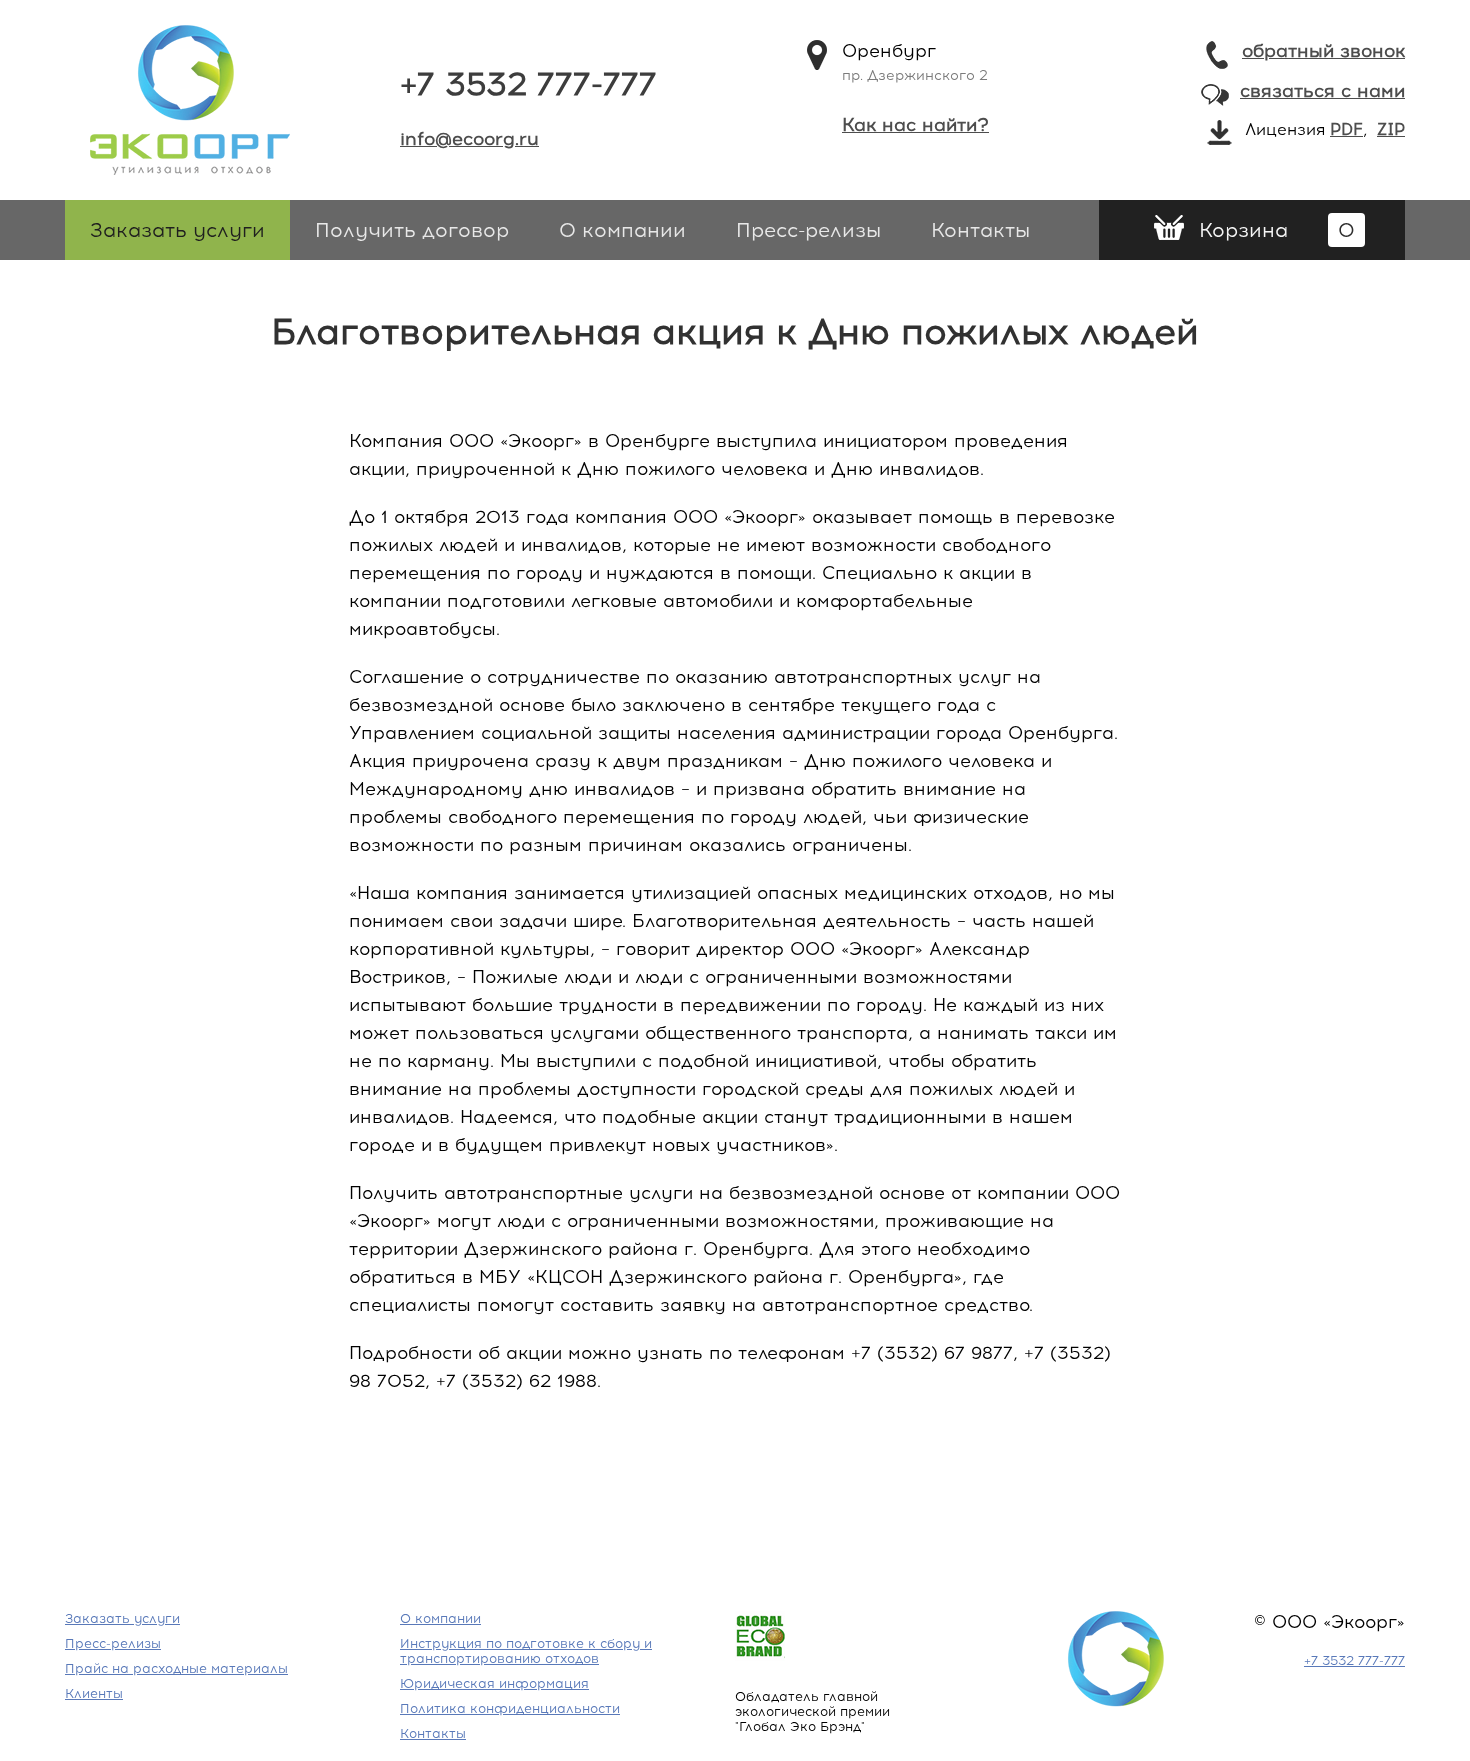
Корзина (1277, 230)
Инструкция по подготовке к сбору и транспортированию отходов (526, 1651)
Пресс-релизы (808, 230)
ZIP (1391, 129)
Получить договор (412, 230)
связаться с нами (1322, 91)
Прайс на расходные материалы (176, 1668)
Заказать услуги (177, 230)
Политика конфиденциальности (510, 1708)
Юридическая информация (494, 1683)
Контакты (980, 230)
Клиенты (94, 1693)
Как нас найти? (915, 125)
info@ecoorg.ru (469, 139)
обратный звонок (1323, 51)
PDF (1346, 129)
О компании (622, 230)
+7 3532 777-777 (528, 84)
